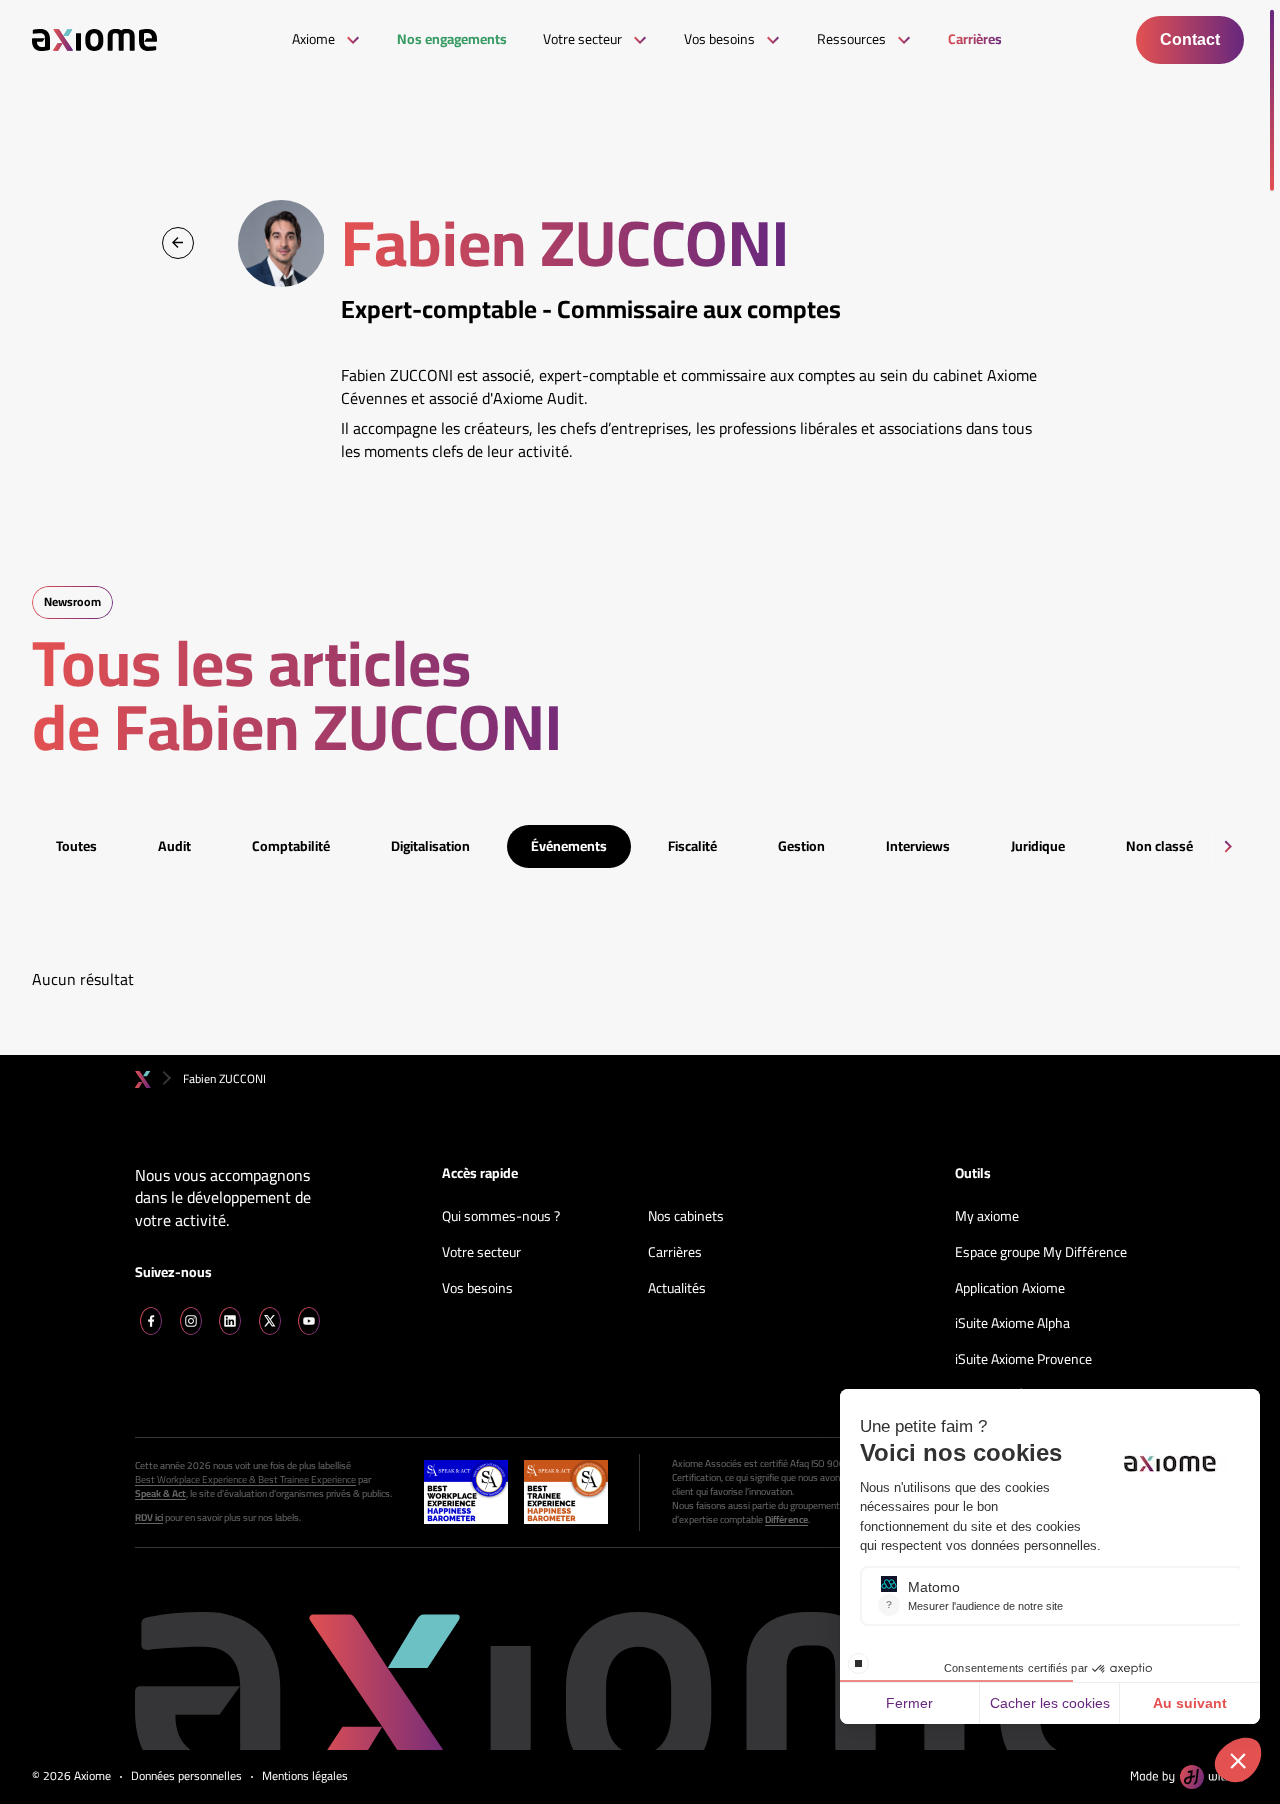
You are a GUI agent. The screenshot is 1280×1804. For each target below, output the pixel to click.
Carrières (675, 1253)
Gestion (801, 846)
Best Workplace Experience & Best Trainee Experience (245, 1480)
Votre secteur (481, 1253)
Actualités (677, 1289)
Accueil (143, 1079)
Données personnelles (186, 1776)
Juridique (1038, 846)
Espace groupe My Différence (1041, 1253)
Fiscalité (692, 846)
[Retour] (178, 243)
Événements (569, 846)
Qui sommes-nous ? (501, 1217)
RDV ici (149, 1518)
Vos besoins (477, 1289)
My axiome (987, 1217)
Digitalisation (430, 846)
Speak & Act (160, 1494)
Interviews (918, 846)
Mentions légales (305, 1776)
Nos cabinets (686, 1217)
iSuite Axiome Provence (1023, 1360)
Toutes (76, 846)
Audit (174, 846)
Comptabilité (291, 846)
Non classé (1159, 846)
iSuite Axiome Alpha (1012, 1324)
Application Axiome (1010, 1289)
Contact (1190, 39)
